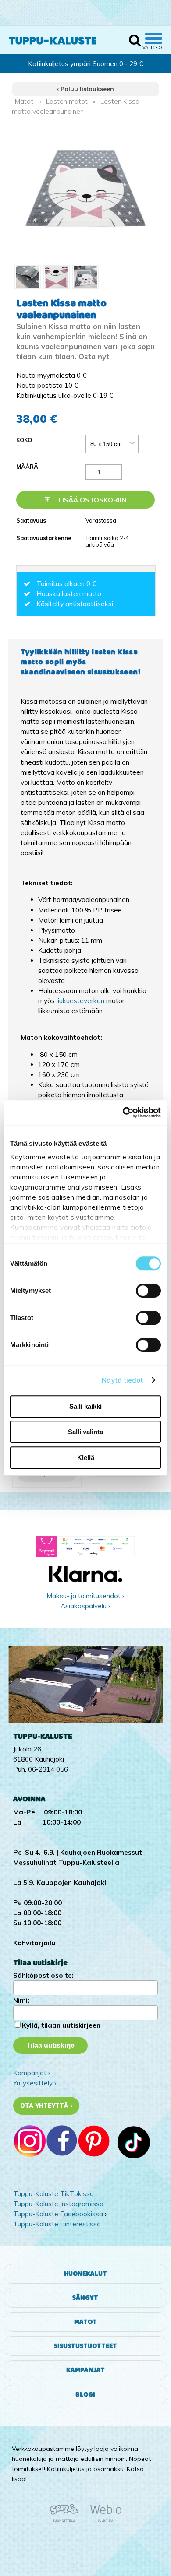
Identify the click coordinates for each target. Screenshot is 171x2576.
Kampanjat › (32, 2073)
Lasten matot (67, 101)
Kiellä (86, 1458)
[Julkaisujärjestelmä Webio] (103, 2520)
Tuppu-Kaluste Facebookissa (58, 2214)
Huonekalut (85, 2274)
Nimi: (21, 2000)
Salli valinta (85, 1432)
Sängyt (85, 2298)
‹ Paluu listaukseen (85, 89)
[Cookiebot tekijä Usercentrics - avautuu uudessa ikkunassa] (123, 1113)
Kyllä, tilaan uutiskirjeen (61, 2025)
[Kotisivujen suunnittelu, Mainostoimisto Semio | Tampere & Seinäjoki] (67, 2520)
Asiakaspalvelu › (85, 1606)
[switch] (148, 1291)
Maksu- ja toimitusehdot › (85, 1596)
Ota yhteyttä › (46, 2106)
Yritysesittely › (35, 2083)
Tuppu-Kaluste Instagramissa (58, 2204)
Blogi (85, 2395)
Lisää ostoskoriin (91, 500)
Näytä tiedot (122, 1380)
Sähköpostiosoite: (43, 1975)
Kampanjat (85, 2370)
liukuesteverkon (81, 1001)
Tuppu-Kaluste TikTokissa (53, 2194)
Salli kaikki (85, 1406)
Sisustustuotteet (85, 2346)
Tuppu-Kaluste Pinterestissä (57, 2224)
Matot (24, 101)
